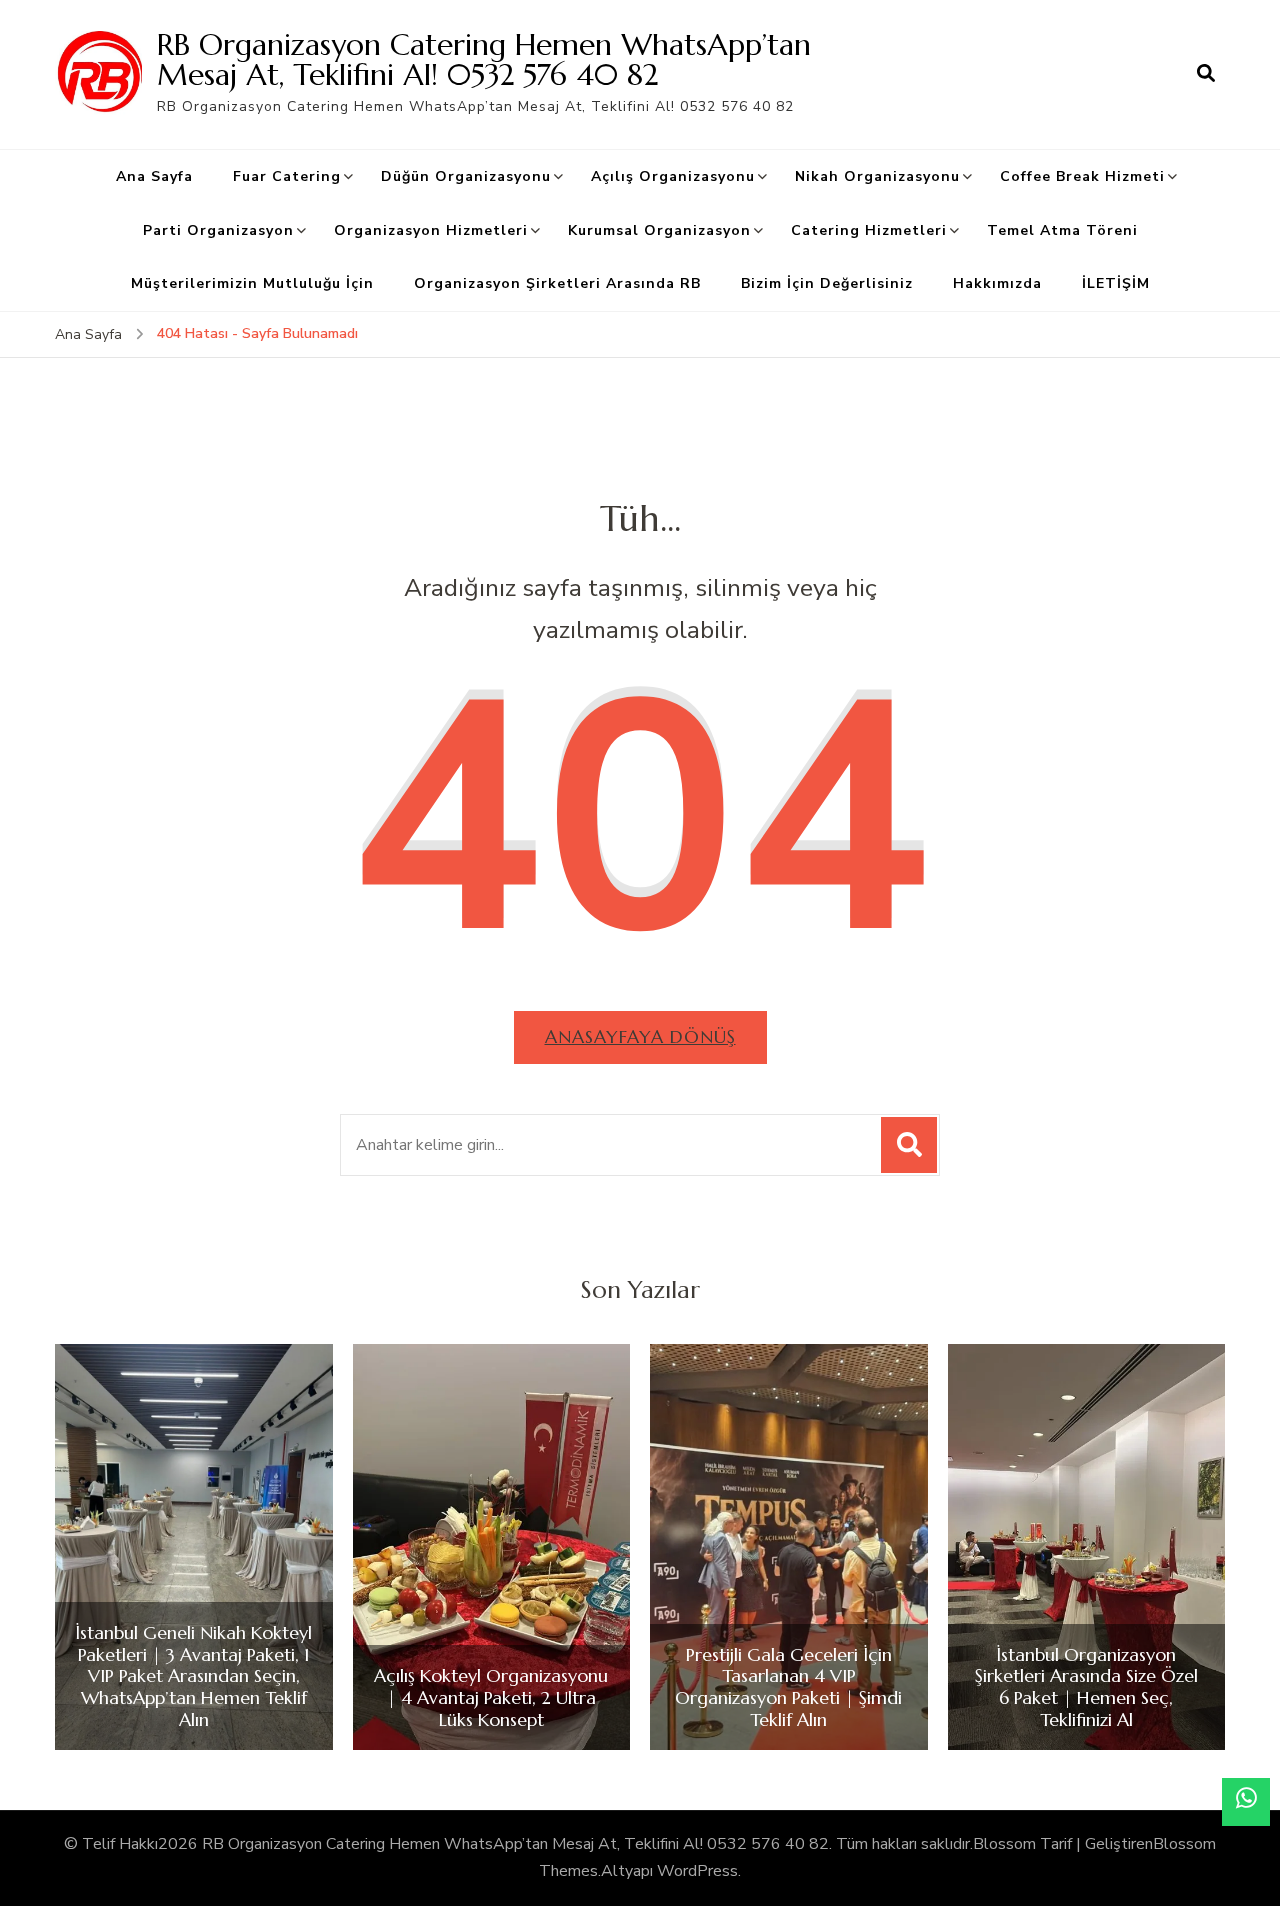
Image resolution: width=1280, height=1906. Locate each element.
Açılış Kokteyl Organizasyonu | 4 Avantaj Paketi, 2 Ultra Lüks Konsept (491, 1697)
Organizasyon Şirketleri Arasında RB (557, 283)
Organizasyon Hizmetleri (431, 230)
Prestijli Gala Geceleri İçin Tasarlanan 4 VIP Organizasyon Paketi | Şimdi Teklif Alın (788, 1687)
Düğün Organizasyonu (466, 176)
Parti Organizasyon (218, 230)
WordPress (697, 1871)
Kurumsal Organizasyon (659, 230)
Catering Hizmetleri (869, 230)
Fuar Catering (287, 176)
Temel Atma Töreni (1062, 230)
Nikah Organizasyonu (877, 176)
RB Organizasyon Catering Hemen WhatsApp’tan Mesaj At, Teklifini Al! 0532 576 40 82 (484, 59)
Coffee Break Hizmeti (1082, 176)
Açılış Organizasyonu (673, 176)
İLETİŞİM (1116, 283)
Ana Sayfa (154, 176)
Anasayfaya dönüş (640, 1036)
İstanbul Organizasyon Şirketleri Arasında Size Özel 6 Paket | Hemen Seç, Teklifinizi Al (1086, 1687)
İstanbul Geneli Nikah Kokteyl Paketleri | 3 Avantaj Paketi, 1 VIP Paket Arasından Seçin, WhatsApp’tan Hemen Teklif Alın (193, 1676)
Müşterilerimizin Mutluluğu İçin (252, 283)
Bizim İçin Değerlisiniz (827, 283)
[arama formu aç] (1206, 74)
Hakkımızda (997, 283)
